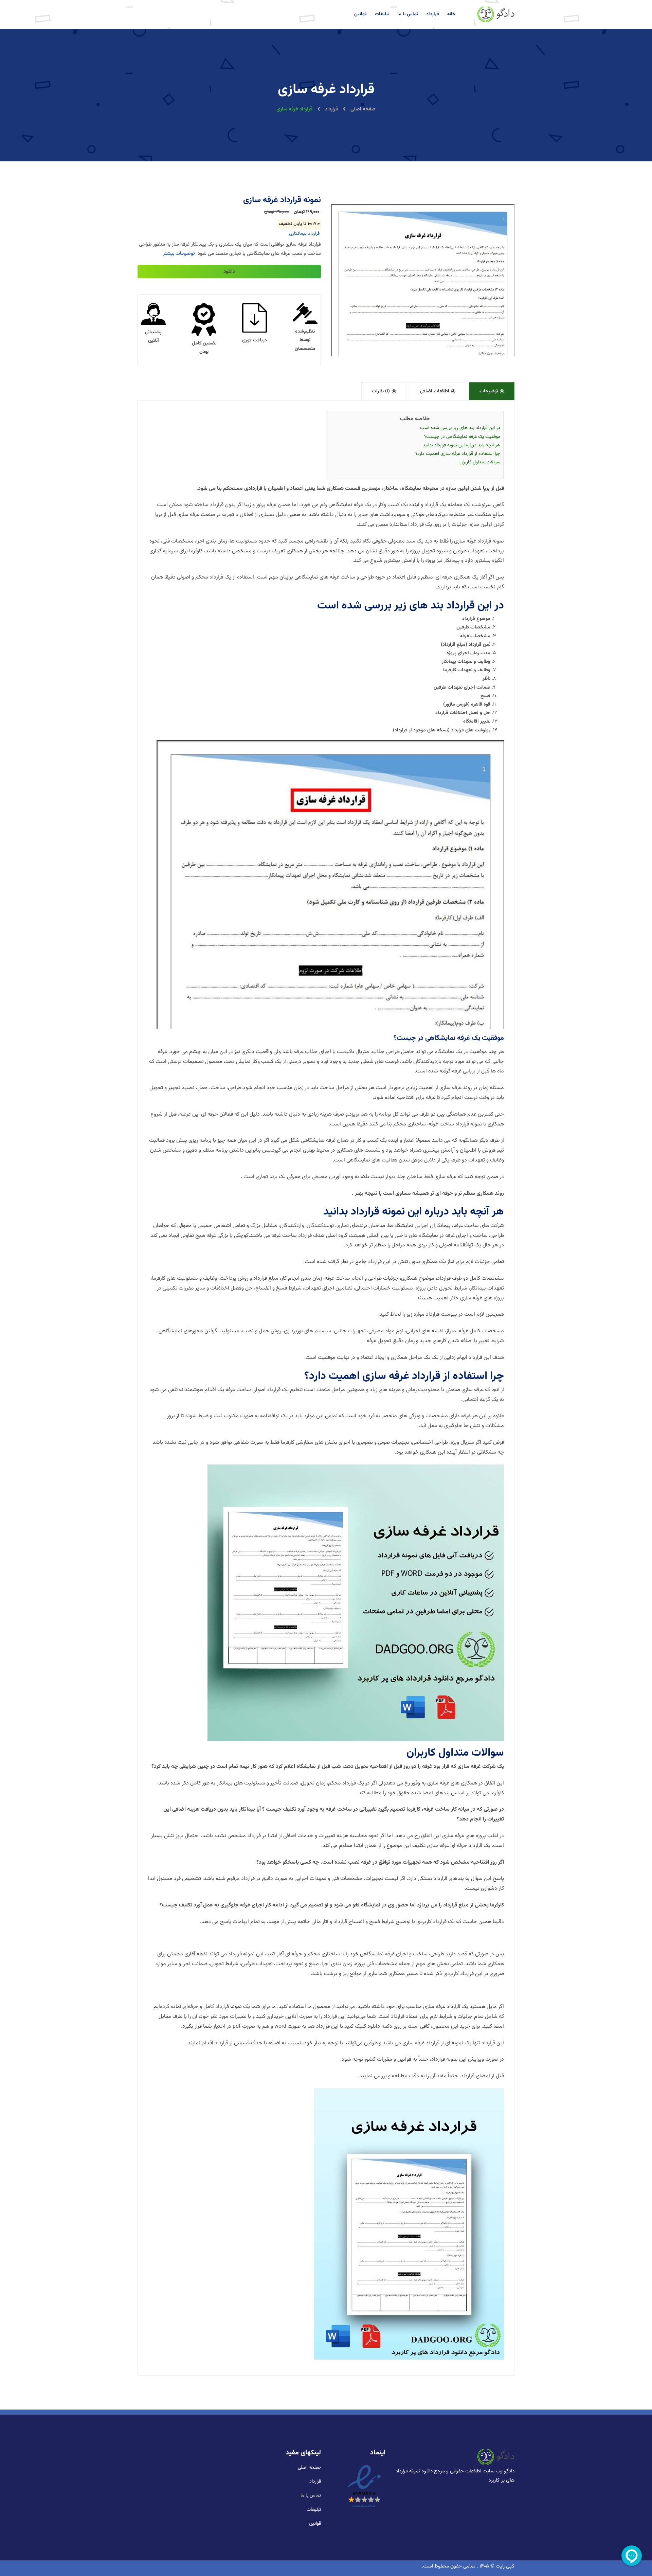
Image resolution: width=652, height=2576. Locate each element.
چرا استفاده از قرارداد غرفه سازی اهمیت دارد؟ (458, 454)
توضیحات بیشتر (179, 254)
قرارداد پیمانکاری (304, 234)
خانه (451, 14)
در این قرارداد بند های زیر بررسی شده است (460, 428)
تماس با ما (408, 14)
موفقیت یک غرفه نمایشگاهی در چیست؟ (462, 437)
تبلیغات (382, 14)
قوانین (360, 14)
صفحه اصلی (362, 109)
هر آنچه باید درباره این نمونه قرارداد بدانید (461, 445)
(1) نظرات (381, 391)
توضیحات (489, 391)
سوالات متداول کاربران (480, 462)
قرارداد (433, 14)
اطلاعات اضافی (435, 391)
